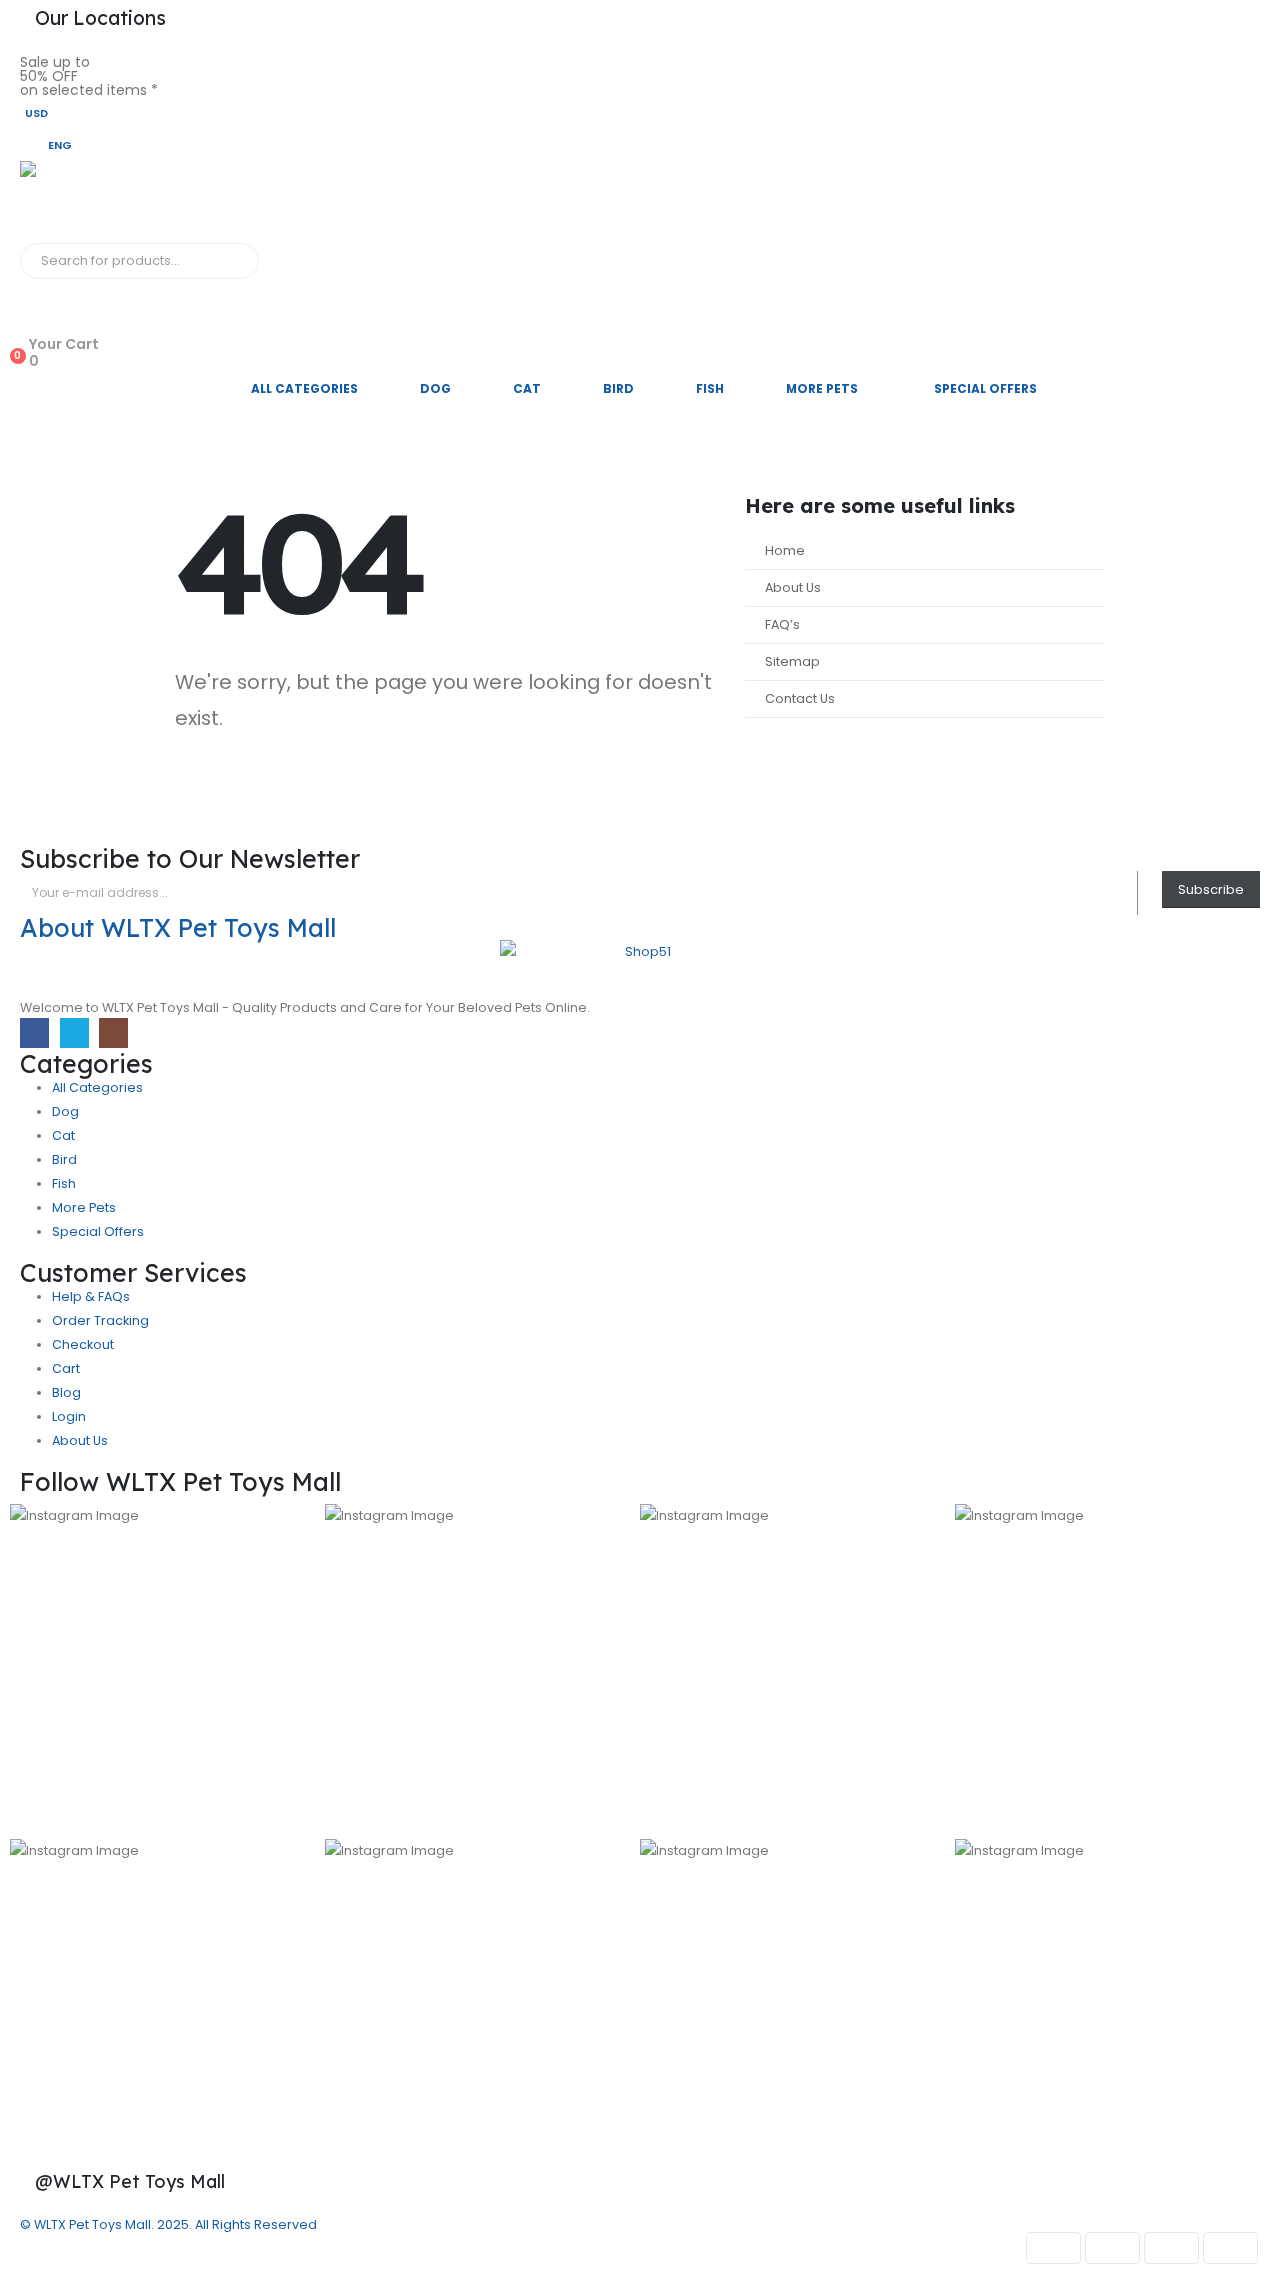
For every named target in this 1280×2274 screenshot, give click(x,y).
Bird (618, 388)
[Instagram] (113, 1032)
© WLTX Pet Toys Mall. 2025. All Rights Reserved (168, 2224)
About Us (793, 587)
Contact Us (800, 698)
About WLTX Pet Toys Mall (178, 927)
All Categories (304, 388)
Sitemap (792, 661)
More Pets (822, 388)
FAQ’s (782, 624)
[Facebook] (34, 1032)
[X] (74, 1032)
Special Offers (985, 388)
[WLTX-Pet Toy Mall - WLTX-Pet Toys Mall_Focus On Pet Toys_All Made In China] (90, 202)
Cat (527, 388)
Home (785, 550)
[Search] (239, 261)
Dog (435, 388)
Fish (710, 388)
